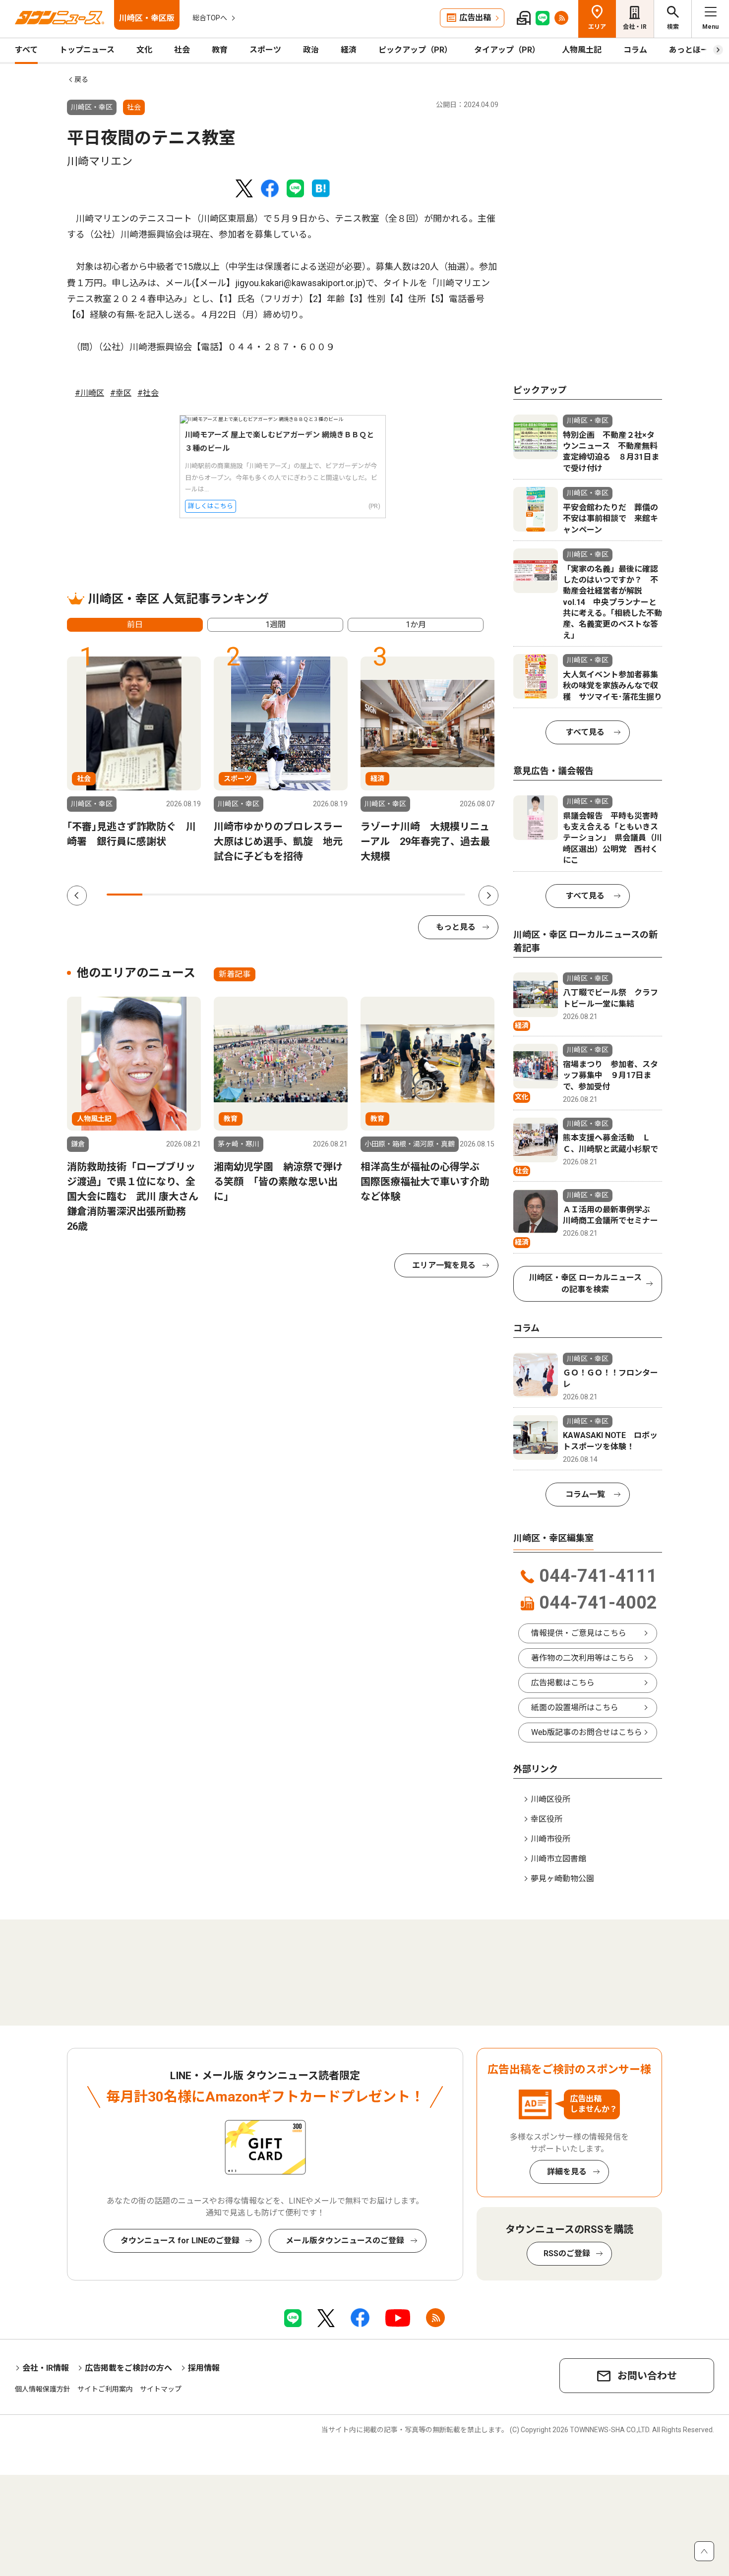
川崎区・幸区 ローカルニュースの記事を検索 (585, 1284)
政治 (311, 50)
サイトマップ (161, 2389)
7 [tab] (340, 895)
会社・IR (635, 27)
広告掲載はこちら (563, 1683)
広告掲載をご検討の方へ (128, 2368)
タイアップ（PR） (507, 50)
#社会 (148, 393)
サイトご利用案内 (105, 2389)
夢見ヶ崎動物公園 (562, 1879)
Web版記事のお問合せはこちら (587, 1732)
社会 (182, 50)
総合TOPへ (210, 18)
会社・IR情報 (46, 2368)
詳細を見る (567, 2172)
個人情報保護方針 (43, 2389)
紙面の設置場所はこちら (575, 1707)
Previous (77, 896)
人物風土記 (582, 50)
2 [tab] (160, 895)
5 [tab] (268, 895)
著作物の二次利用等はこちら (583, 1658)
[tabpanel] (134, 753)
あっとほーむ (693, 50)
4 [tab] (232, 895)
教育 (220, 50)
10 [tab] (447, 895)
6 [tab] (304, 895)
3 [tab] (196, 895)
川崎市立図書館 (558, 1859)
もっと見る (456, 927)
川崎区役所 (550, 1799)
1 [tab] (124, 895)
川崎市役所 (550, 1839)
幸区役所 (547, 1819)
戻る (81, 79)
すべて (26, 50)
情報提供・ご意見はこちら (579, 1633)
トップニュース (87, 50)
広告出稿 (475, 18)
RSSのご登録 (567, 2253)
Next (488, 896)
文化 (144, 50)
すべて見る (585, 732)
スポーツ (265, 50)
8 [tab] (375, 895)
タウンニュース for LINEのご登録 (180, 2241)
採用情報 (204, 2368)
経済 (349, 50)
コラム (635, 50)
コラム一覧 (585, 1494)
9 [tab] (411, 895)
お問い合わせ (647, 2376)
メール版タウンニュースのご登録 (345, 2241)
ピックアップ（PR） (415, 50)
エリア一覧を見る (444, 1265)
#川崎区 (90, 393)
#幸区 (121, 393)
